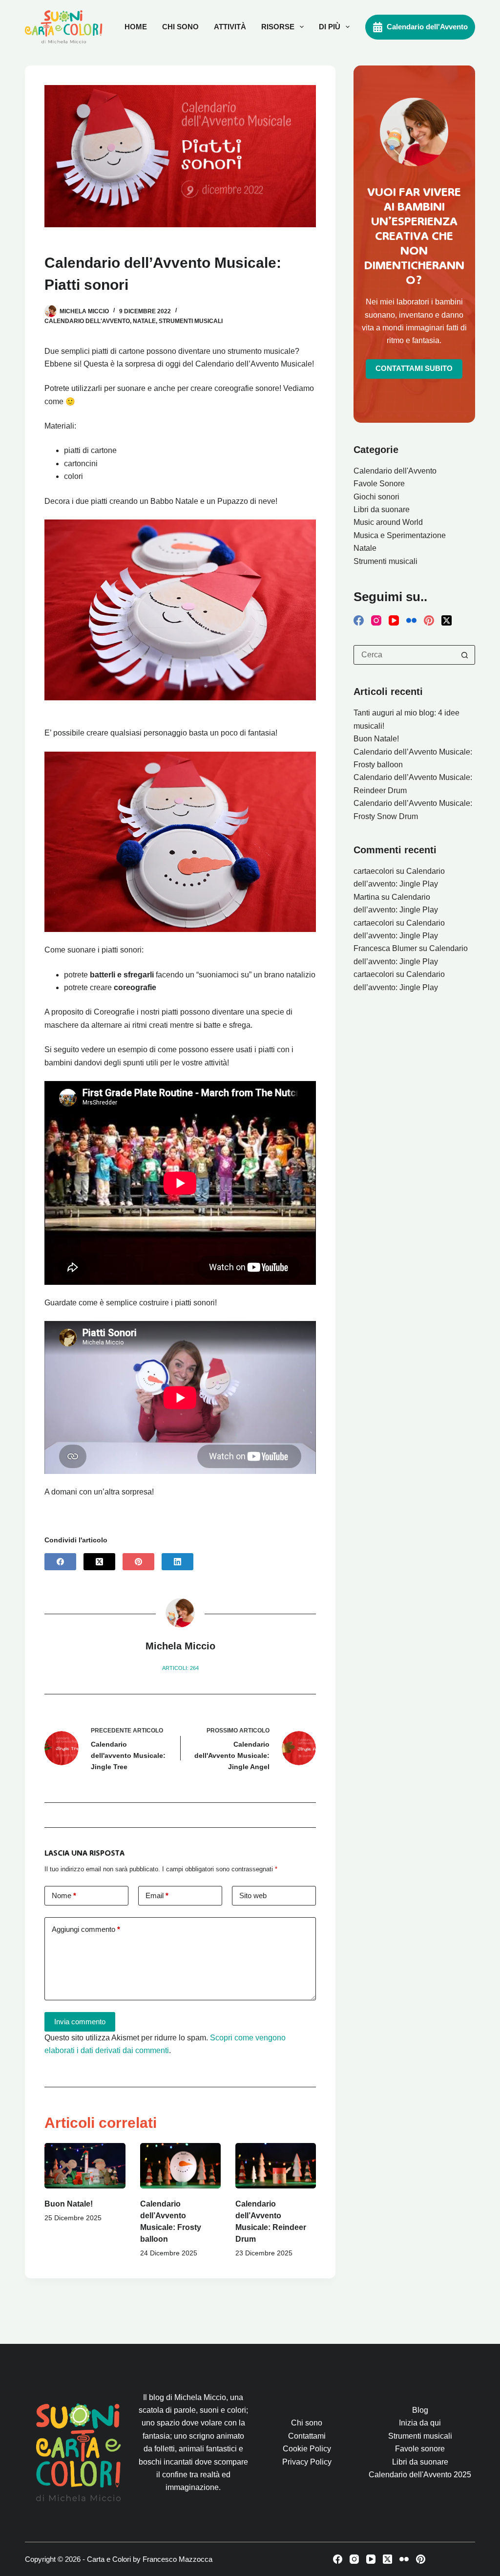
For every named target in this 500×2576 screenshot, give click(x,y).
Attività (230, 27)
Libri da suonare (382, 509)
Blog (420, 2410)
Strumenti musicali (191, 321)
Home (136, 27)
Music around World (388, 522)
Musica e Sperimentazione (400, 535)
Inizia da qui (420, 2423)
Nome (64, 1895)
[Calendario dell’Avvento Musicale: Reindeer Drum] (276, 2166)
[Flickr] (411, 620)
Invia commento (80, 2022)
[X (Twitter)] (99, 1562)
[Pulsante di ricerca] (465, 655)
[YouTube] (394, 620)
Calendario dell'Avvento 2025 (420, 2475)
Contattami (307, 2436)
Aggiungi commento (86, 1929)
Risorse (278, 27)
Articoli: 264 (180, 1668)
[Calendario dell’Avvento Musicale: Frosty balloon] (180, 2166)
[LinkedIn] (177, 1562)
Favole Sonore (379, 484)
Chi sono (180, 27)
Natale (144, 321)
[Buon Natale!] (85, 2166)
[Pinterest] (138, 1562)
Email (157, 1895)
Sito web (253, 1895)
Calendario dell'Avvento (427, 27)
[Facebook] (60, 1562)
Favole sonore (420, 2449)
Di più (330, 27)
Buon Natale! (69, 2204)
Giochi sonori (376, 497)
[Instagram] (376, 620)
